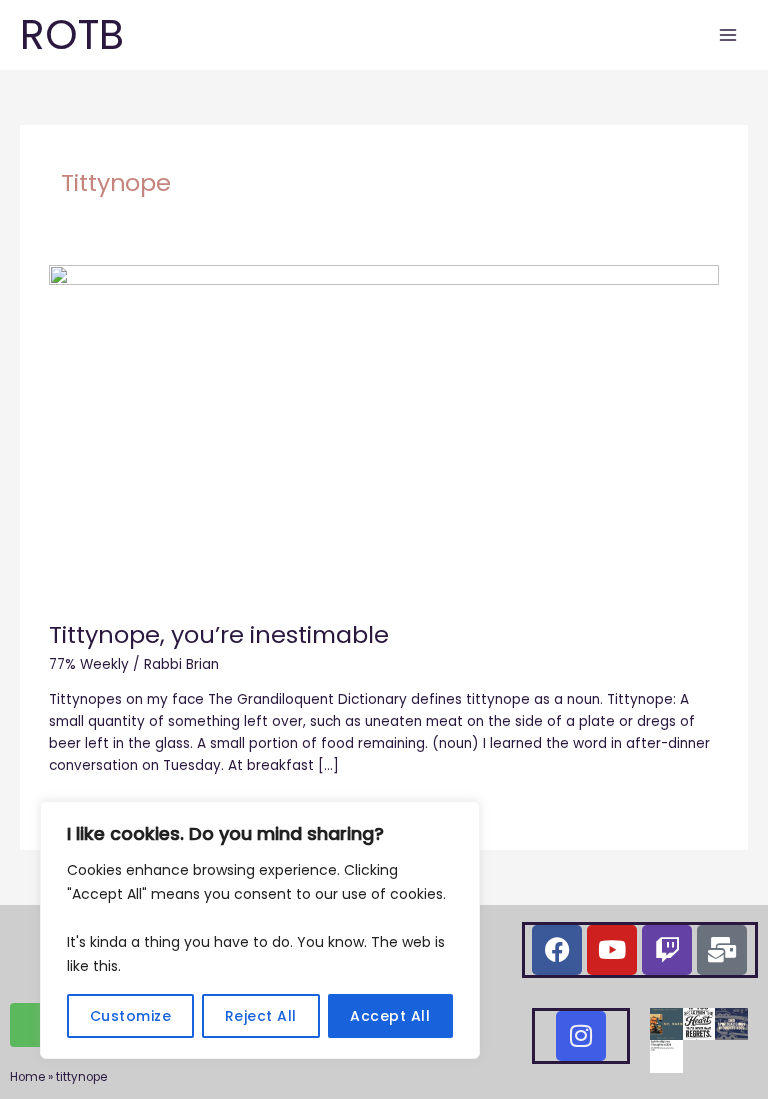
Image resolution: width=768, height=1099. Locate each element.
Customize (131, 1016)
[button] (666, 1024)
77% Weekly (89, 664)
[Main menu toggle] (728, 35)
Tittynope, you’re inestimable (219, 634)
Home (27, 1077)
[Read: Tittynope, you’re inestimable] (383, 431)
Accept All (390, 1016)
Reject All (261, 1016)
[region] (260, 930)
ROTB (72, 34)
